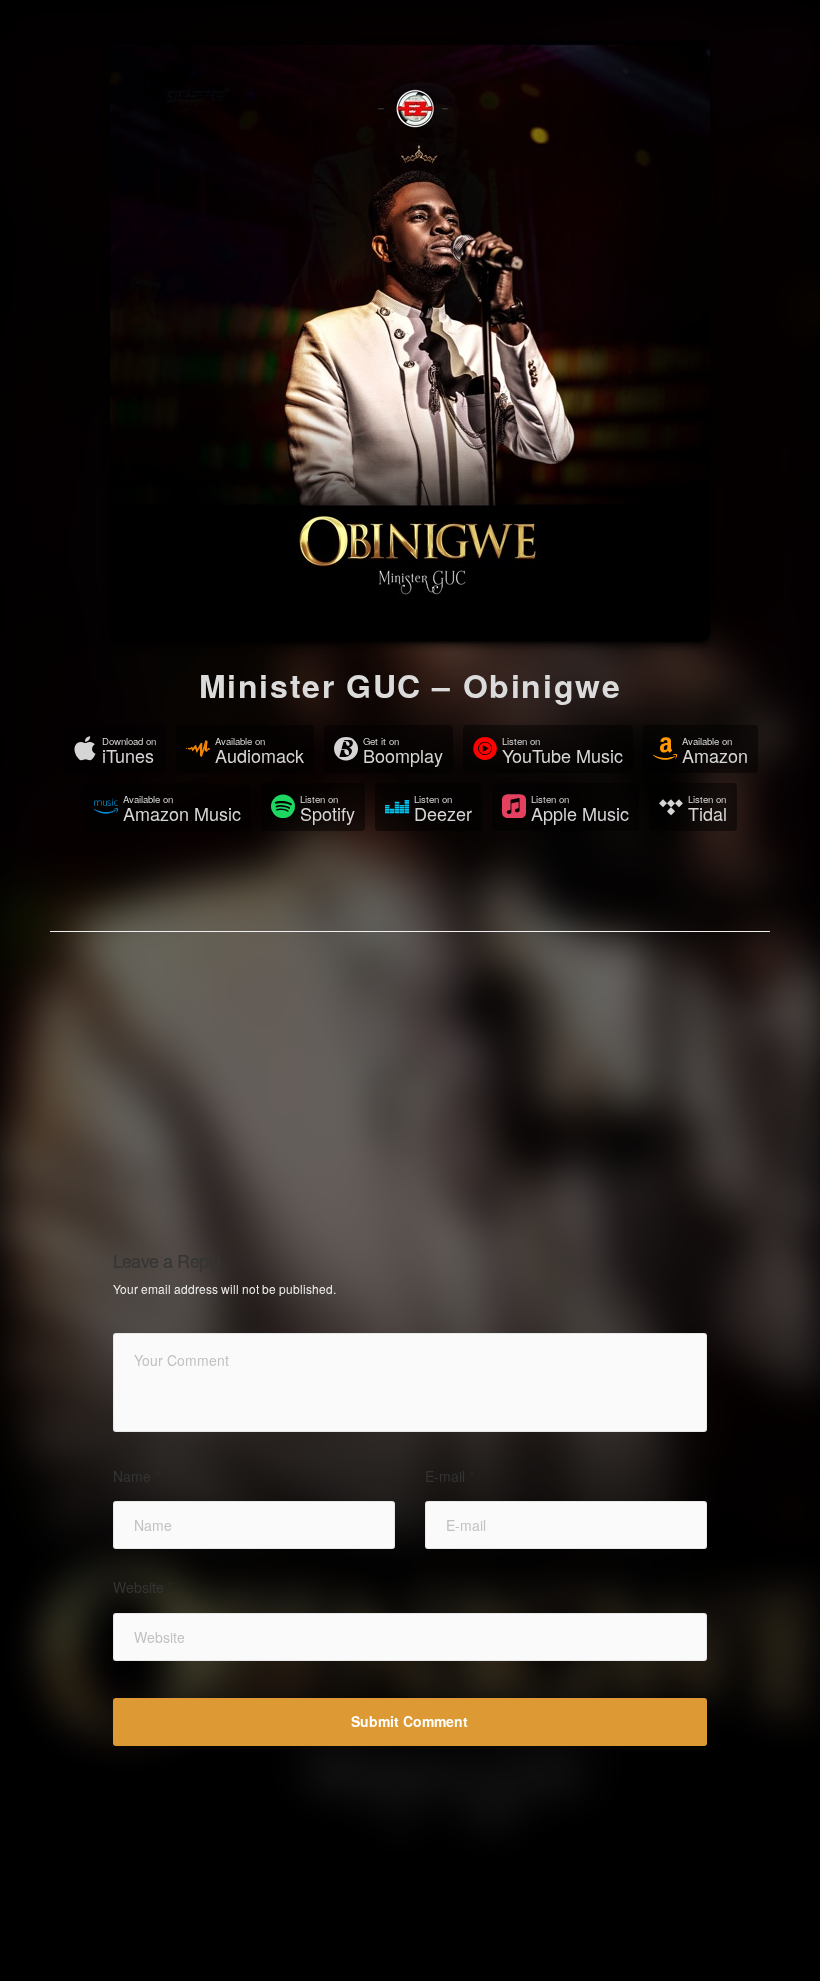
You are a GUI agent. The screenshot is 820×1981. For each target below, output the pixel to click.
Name (136, 1476)
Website (143, 1587)
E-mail (449, 1476)
